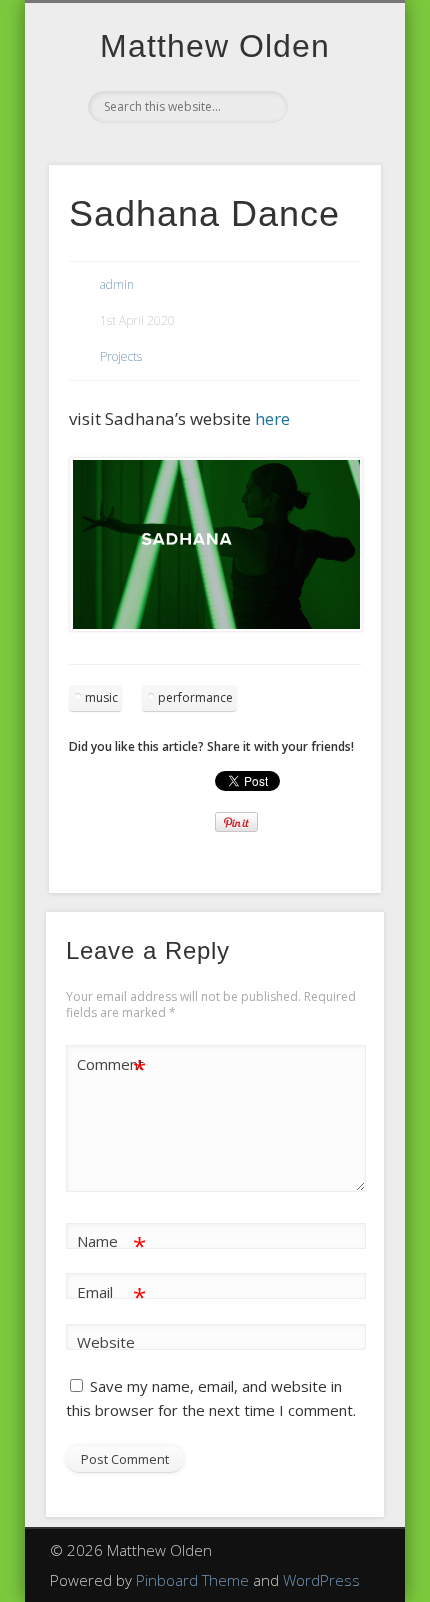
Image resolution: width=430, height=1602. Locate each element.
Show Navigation (332, 179)
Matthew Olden (215, 46)
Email (111, 1295)
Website (106, 1342)
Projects (121, 356)
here (272, 418)
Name (111, 1244)
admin (117, 284)
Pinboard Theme (192, 1580)
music (101, 697)
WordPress (321, 1580)
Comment (111, 1067)
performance (195, 697)
